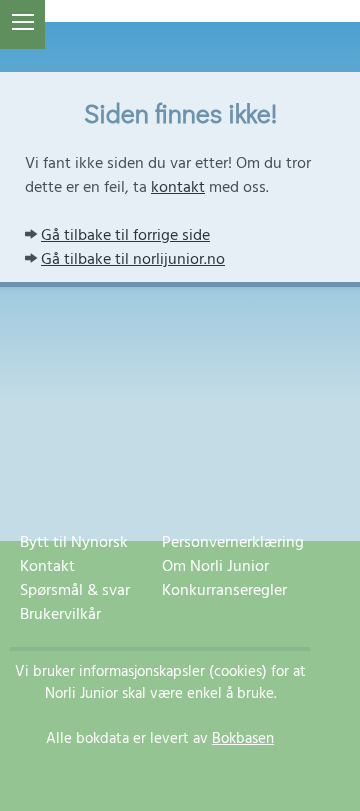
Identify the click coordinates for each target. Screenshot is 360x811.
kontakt (178, 188)
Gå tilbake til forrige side (125, 236)
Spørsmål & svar (75, 591)
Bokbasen (243, 739)
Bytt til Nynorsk (74, 543)
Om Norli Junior (215, 567)
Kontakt (47, 567)
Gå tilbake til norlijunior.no (133, 260)
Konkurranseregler (224, 591)
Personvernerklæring (233, 543)
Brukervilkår (60, 615)
